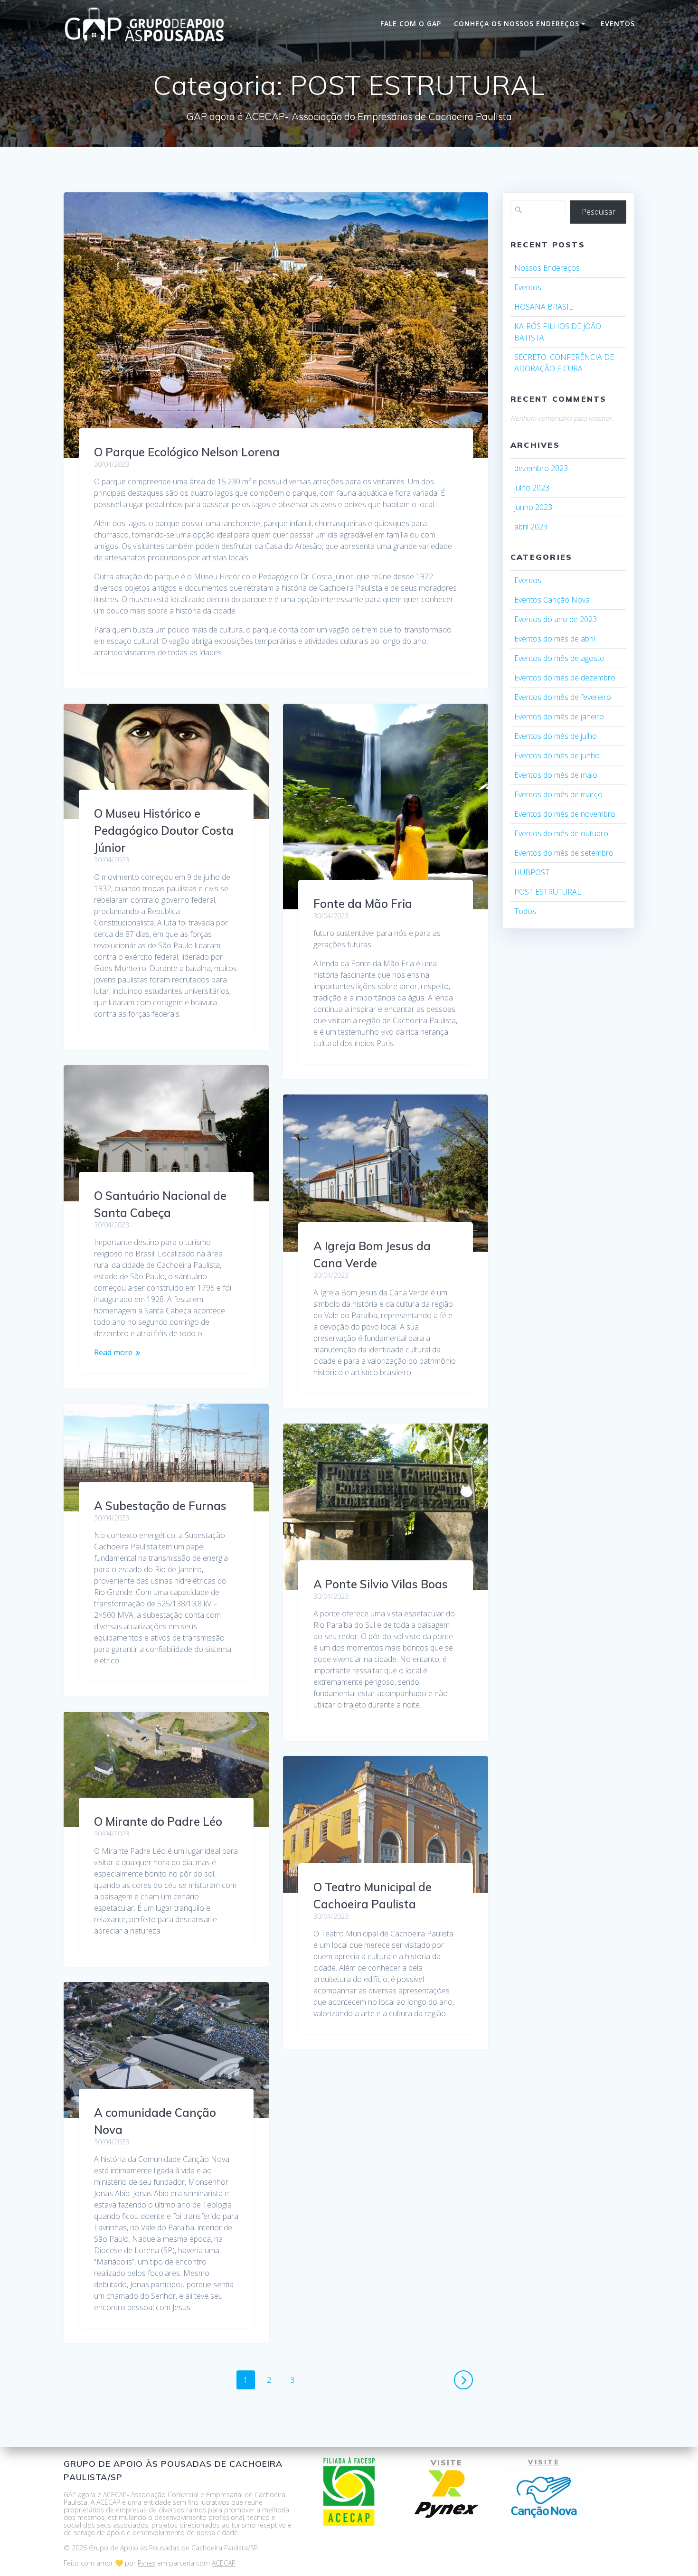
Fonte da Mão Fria (363, 904)
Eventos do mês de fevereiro (563, 697)
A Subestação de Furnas (160, 1506)
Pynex (146, 2563)
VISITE (447, 2463)
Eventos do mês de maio (556, 775)
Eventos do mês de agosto (559, 658)
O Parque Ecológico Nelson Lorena (187, 452)
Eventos (528, 287)
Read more (113, 1352)
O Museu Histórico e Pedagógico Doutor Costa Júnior (164, 830)
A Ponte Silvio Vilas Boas (381, 1584)
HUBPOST (532, 872)
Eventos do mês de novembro (565, 814)
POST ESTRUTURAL (548, 892)
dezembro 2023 (541, 468)
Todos (525, 911)
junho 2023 (533, 507)
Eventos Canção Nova (552, 600)
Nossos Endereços (547, 268)
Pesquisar (599, 212)
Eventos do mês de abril (555, 639)
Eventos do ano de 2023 (556, 619)
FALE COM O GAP (411, 24)
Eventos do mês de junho (557, 755)
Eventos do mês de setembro (564, 853)
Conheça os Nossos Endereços (517, 24)
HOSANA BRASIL (544, 307)
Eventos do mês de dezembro (565, 678)
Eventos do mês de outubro (561, 833)
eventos (618, 24)
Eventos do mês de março (558, 794)
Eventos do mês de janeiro (559, 717)
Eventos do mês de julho (556, 736)
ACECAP (224, 2563)
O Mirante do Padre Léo (158, 1821)
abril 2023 (531, 527)
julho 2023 (532, 488)
